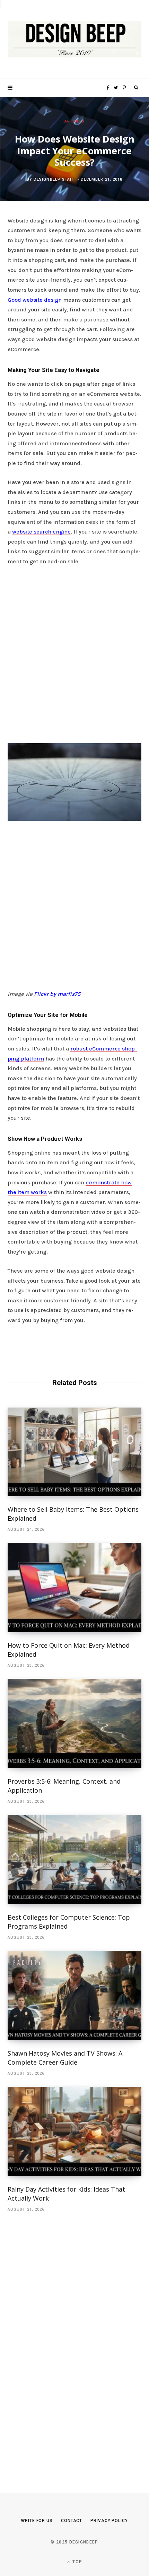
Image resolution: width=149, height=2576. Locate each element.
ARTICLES (75, 121)
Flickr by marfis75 (57, 994)
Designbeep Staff (54, 179)
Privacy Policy (109, 2521)
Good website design (35, 300)
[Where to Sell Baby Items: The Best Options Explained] (74, 1452)
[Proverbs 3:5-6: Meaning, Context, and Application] (74, 1723)
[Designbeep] (74, 39)
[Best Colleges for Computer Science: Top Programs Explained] (74, 1859)
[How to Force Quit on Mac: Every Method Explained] (74, 1587)
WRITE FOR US (37, 2521)
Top (77, 2562)
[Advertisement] (74, 653)
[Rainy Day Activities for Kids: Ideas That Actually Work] (74, 2131)
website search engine (41, 532)
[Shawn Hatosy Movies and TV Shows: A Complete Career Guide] (74, 1995)
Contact (72, 2521)
